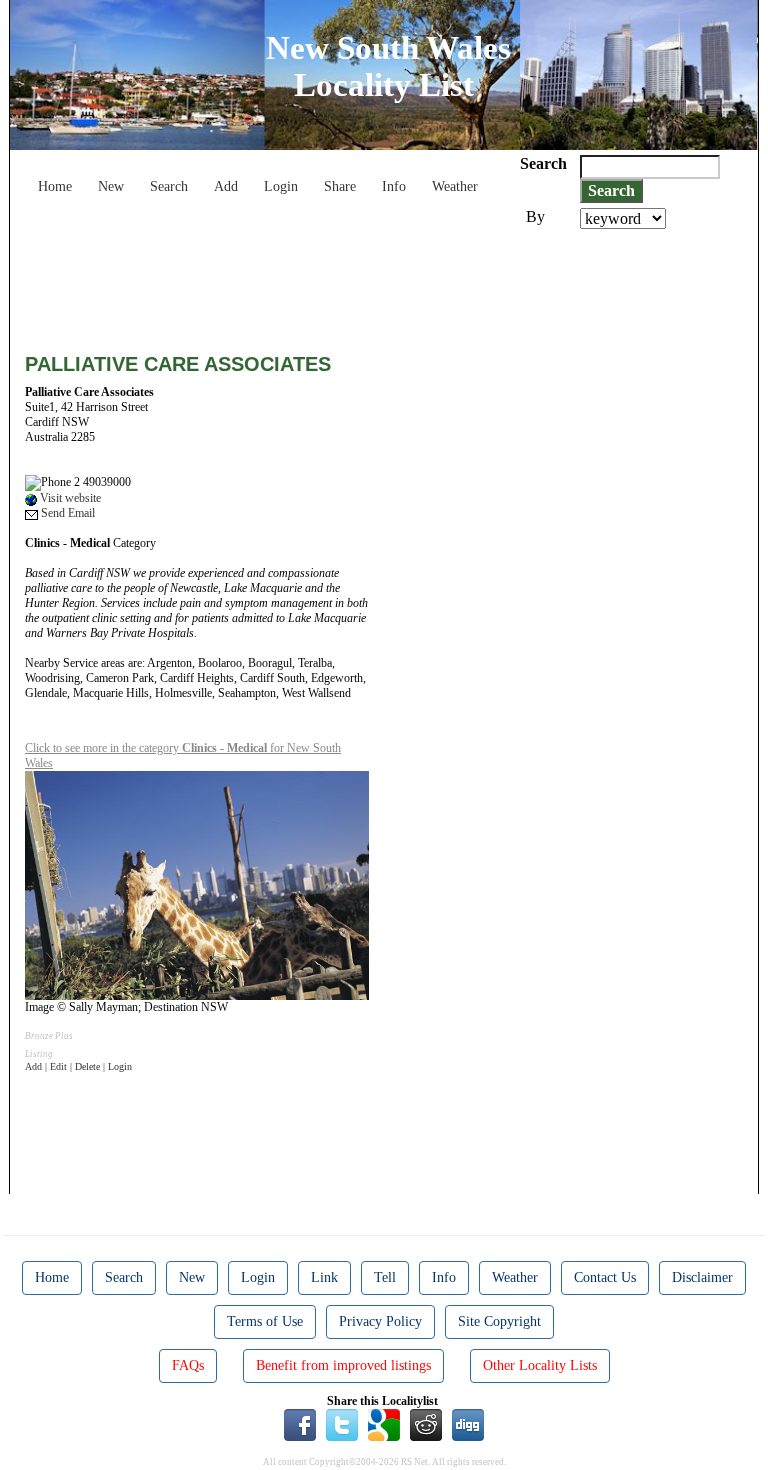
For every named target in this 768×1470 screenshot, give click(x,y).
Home (55, 186)
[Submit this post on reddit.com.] (426, 1424)
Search (169, 186)
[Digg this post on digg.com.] (468, 1424)
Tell (385, 1277)
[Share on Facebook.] (300, 1424)
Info (394, 186)
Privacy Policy (380, 1321)
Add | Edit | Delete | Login (78, 1066)
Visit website (69, 498)
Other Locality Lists (540, 1365)
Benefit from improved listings (343, 1365)
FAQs (188, 1365)
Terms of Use (265, 1321)
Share (340, 186)
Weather (455, 186)
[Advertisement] (389, 284)
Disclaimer (702, 1277)
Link (324, 1277)
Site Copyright (499, 1321)
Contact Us (605, 1277)
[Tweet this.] (342, 1424)
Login (281, 186)
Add (226, 186)
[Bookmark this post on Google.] (384, 1424)
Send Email (66, 513)
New (111, 186)
